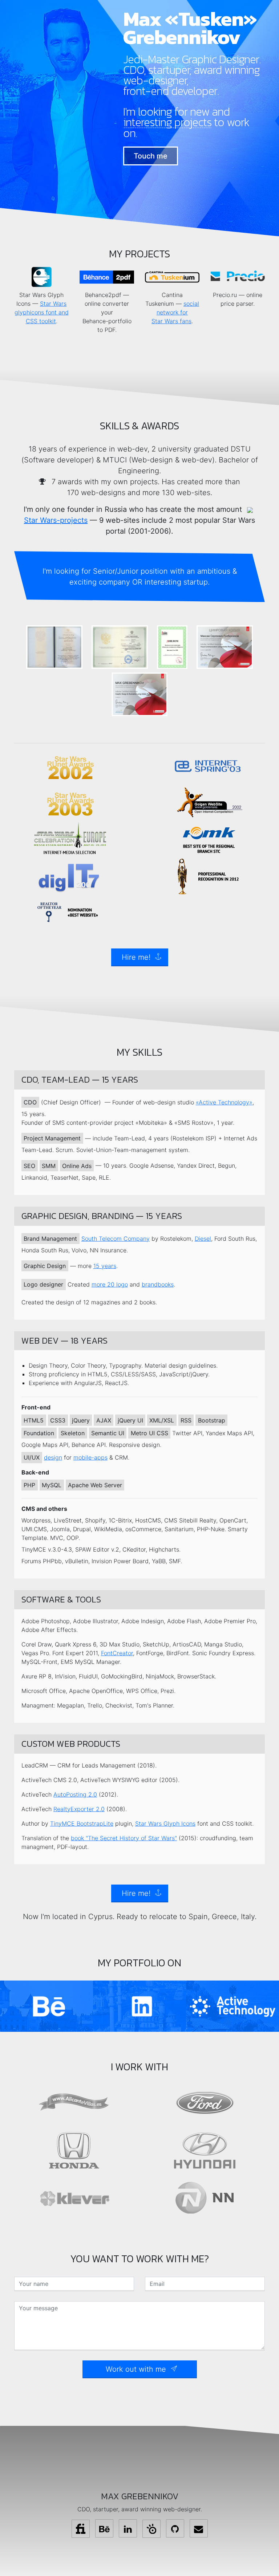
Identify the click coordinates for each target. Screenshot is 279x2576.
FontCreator (117, 1653)
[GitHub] (175, 2528)
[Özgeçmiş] (151, 2529)
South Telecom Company (116, 1239)
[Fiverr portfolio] (81, 2529)
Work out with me (136, 2369)
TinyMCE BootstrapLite (82, 1823)
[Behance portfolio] (104, 2528)
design (53, 1457)
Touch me (151, 156)
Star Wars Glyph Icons (165, 1823)
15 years (105, 1266)
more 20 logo (110, 1284)
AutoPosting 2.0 (75, 1794)
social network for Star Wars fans (175, 312)
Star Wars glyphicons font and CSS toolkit (42, 312)
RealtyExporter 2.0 (79, 1809)
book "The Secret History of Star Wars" (124, 1838)
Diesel (203, 1239)
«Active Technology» (224, 1102)
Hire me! (136, 957)
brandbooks (158, 1284)
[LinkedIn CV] (128, 2528)
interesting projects (167, 123)
